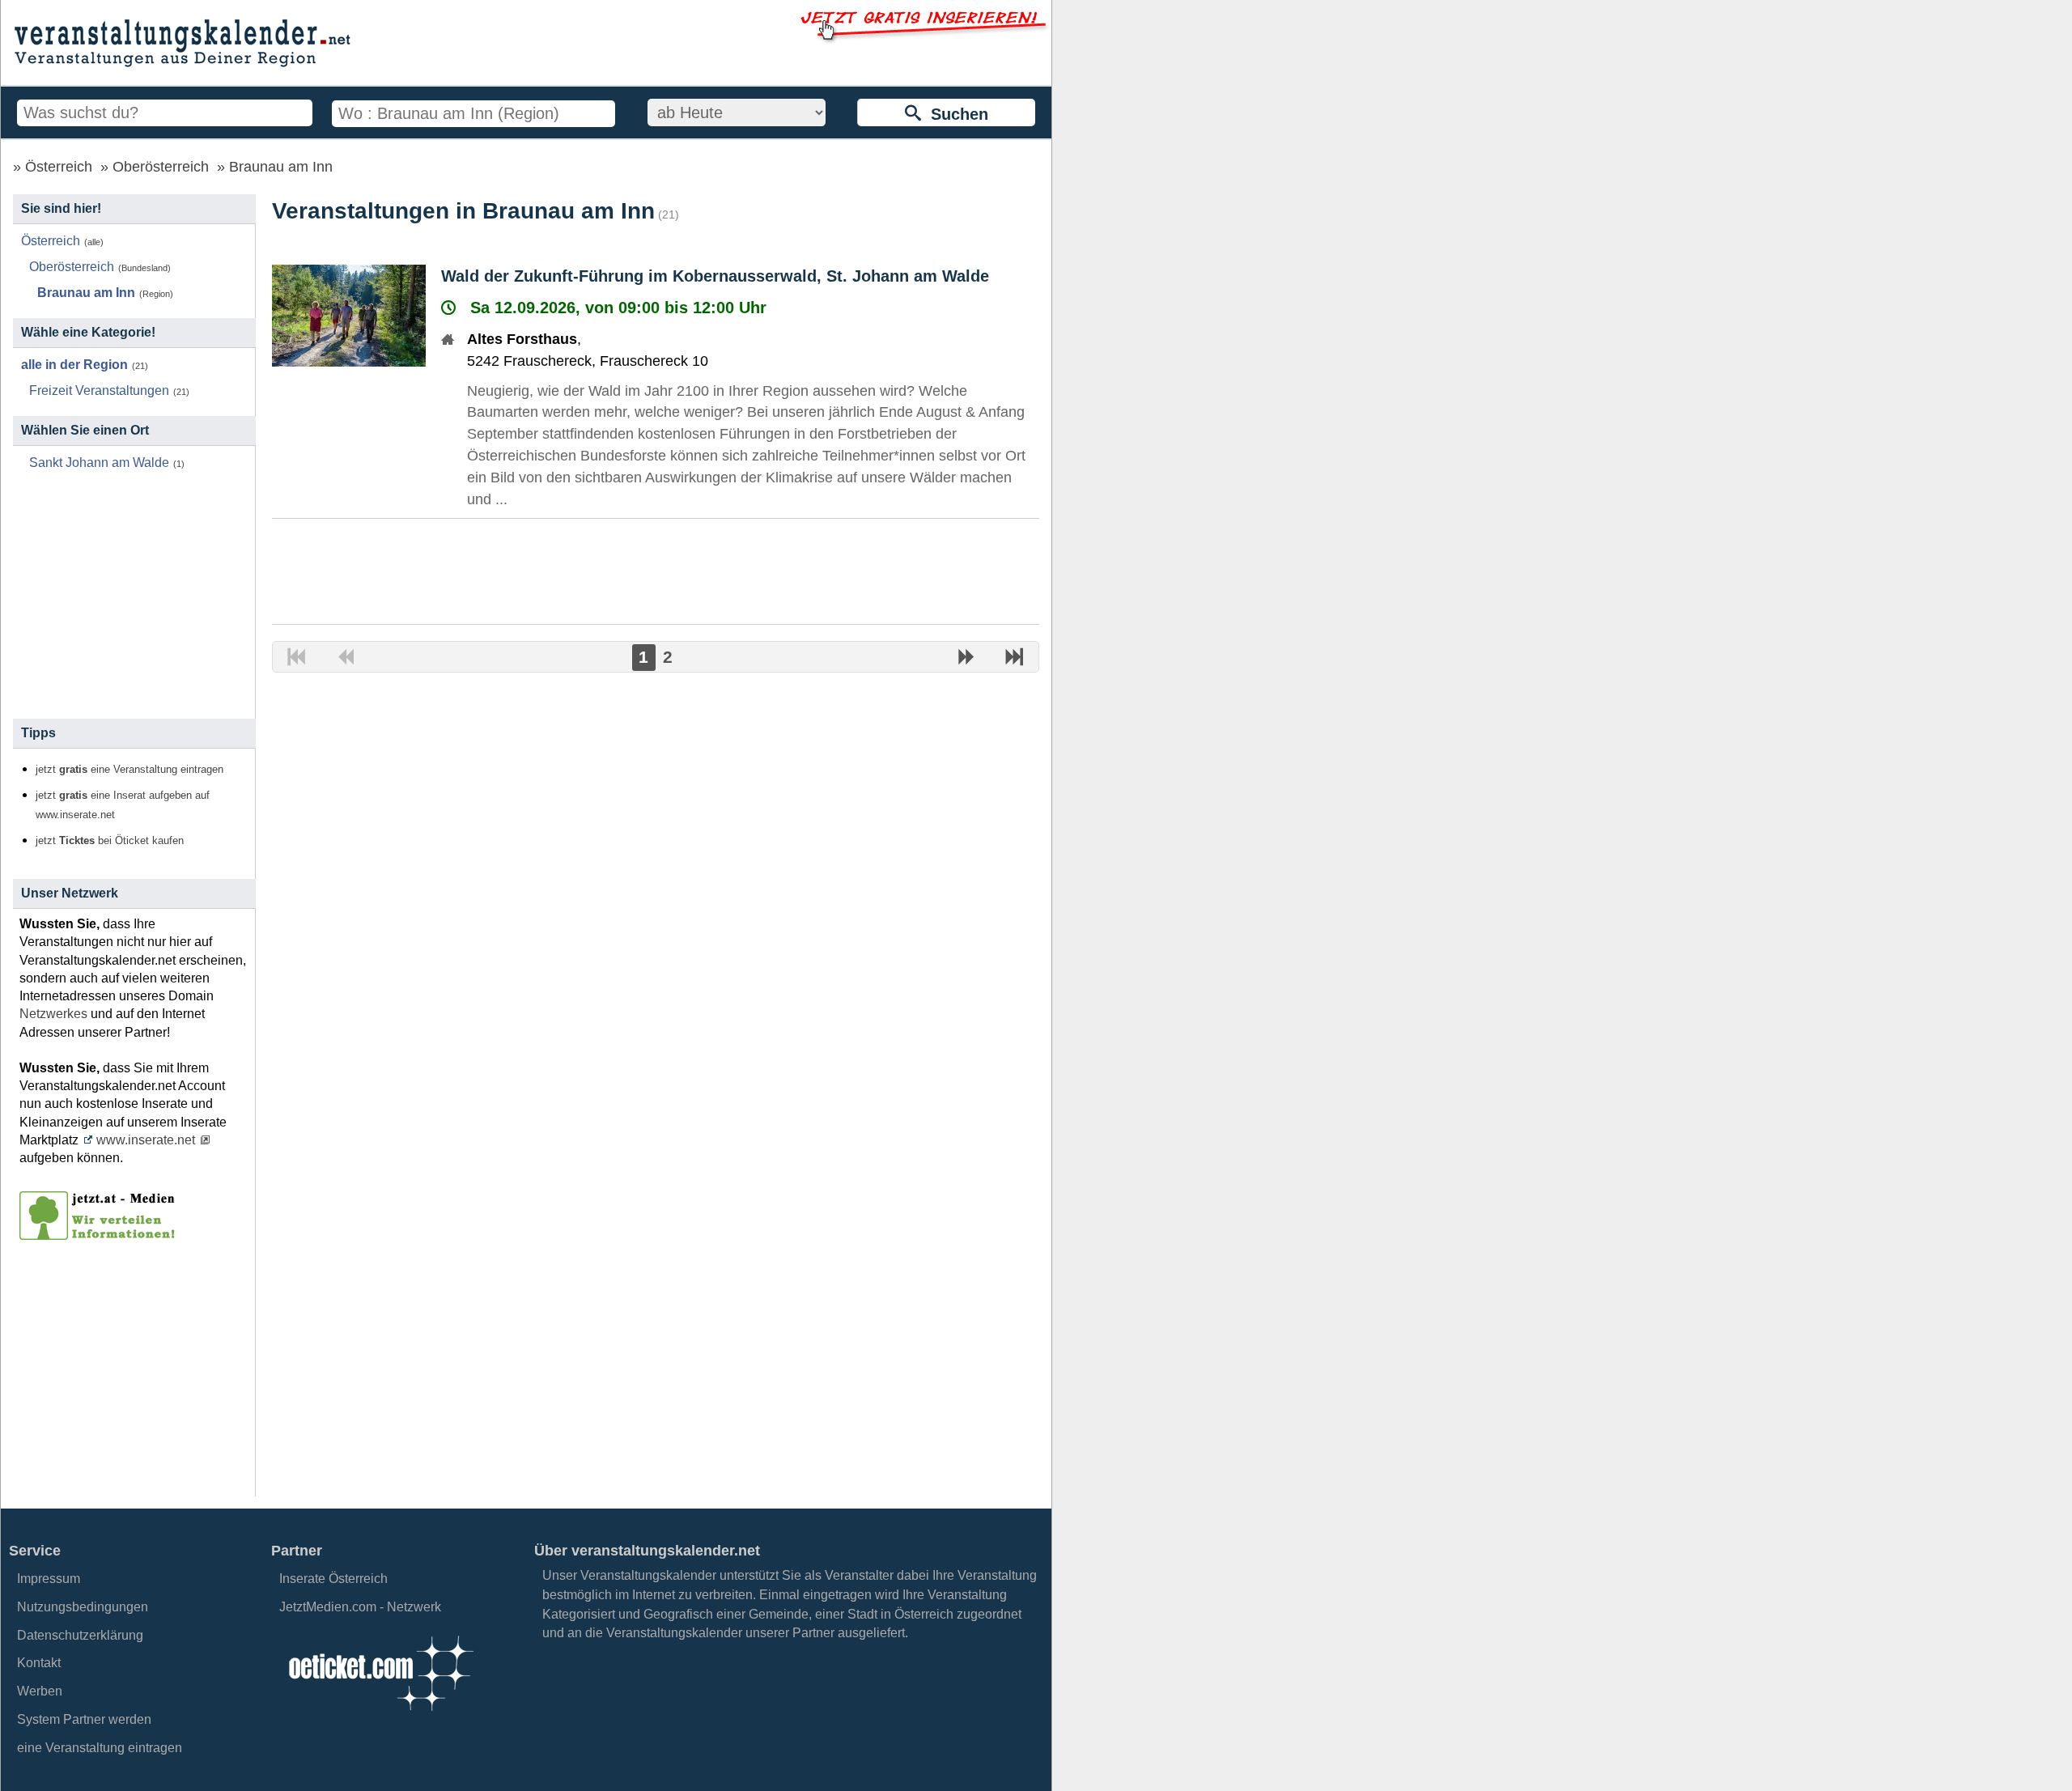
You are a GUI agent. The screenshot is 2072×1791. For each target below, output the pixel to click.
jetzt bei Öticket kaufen (110, 841)
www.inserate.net (146, 1140)
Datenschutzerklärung (80, 1635)
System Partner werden (84, 1719)
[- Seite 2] (966, 659)
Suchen (955, 114)
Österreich (59, 167)
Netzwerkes (53, 1014)
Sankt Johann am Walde (99, 463)
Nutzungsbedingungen (83, 1607)
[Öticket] (380, 1715)
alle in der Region (74, 365)
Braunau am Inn (281, 167)
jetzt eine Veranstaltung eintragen (129, 770)
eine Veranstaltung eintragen (100, 1748)
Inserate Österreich (333, 1579)
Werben (40, 1691)
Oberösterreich (161, 167)
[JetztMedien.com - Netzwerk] (100, 1234)
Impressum (49, 1579)
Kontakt (39, 1663)
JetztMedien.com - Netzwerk (360, 1607)
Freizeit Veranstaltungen (99, 390)
